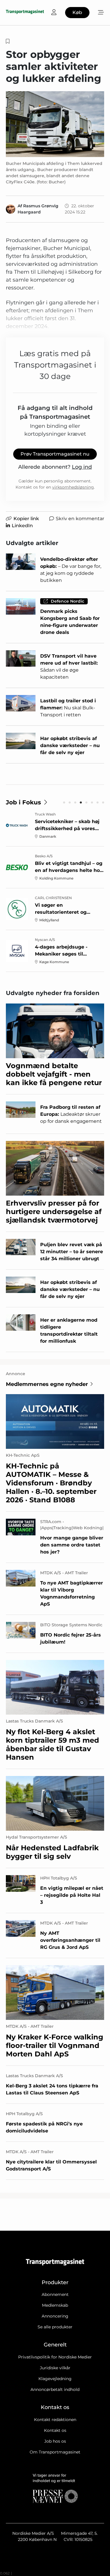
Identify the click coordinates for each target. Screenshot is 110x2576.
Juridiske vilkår (55, 2368)
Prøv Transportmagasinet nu (55, 454)
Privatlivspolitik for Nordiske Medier (55, 2357)
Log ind (82, 467)
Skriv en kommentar (80, 519)
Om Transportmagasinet (55, 2452)
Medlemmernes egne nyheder (47, 1384)
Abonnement (55, 2294)
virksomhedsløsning (73, 487)
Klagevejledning (55, 2379)
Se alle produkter (55, 2327)
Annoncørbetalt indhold (55, 2389)
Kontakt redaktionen (55, 2420)
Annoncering (55, 2316)
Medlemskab (55, 2305)
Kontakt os (55, 2430)
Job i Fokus (23, 802)
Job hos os (55, 2441)
